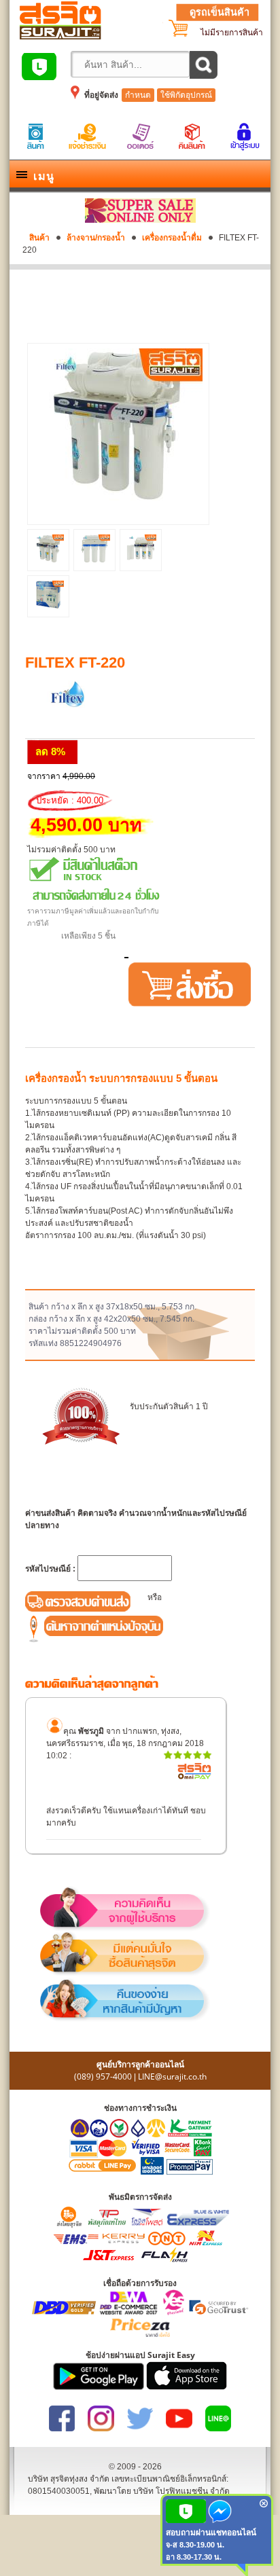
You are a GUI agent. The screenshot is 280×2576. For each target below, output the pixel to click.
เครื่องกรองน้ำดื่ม (172, 238)
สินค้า (39, 238)
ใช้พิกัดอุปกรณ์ (186, 95)
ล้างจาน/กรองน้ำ (96, 238)
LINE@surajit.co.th (172, 2076)
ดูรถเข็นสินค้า (220, 12)
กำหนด (138, 95)
